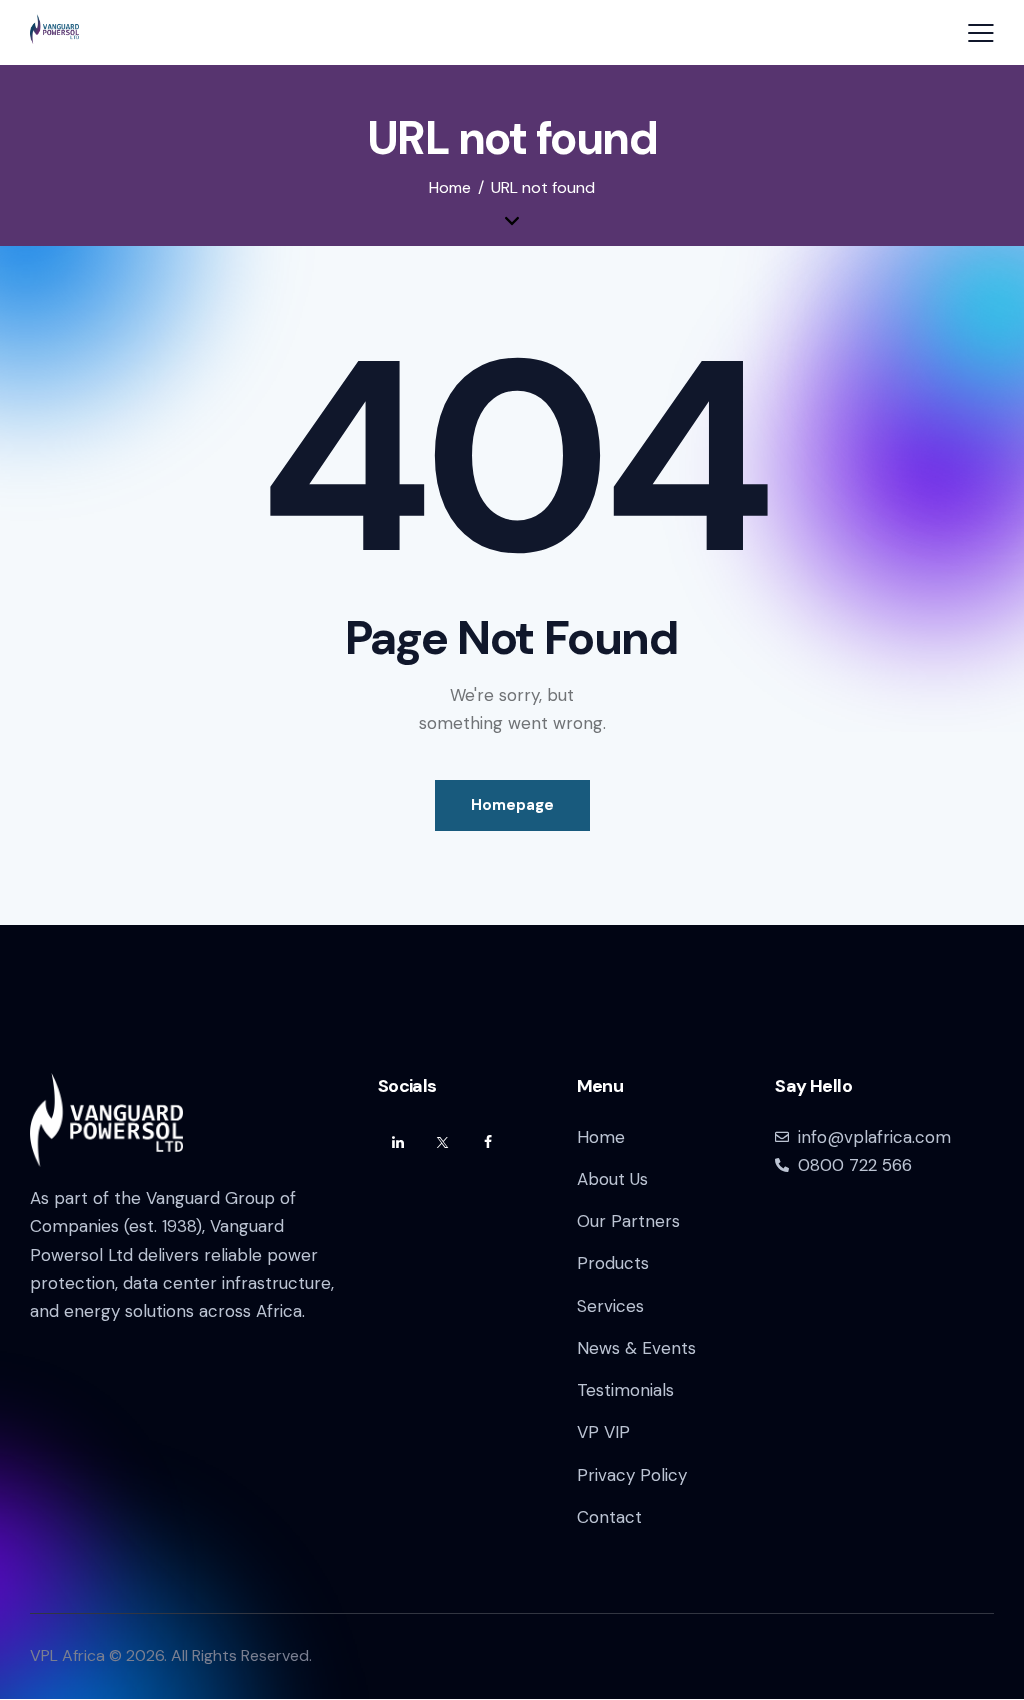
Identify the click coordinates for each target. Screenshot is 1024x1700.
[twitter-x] (443, 1143)
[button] (981, 33)
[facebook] (488, 1143)
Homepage (512, 805)
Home (450, 188)
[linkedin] (398, 1143)
